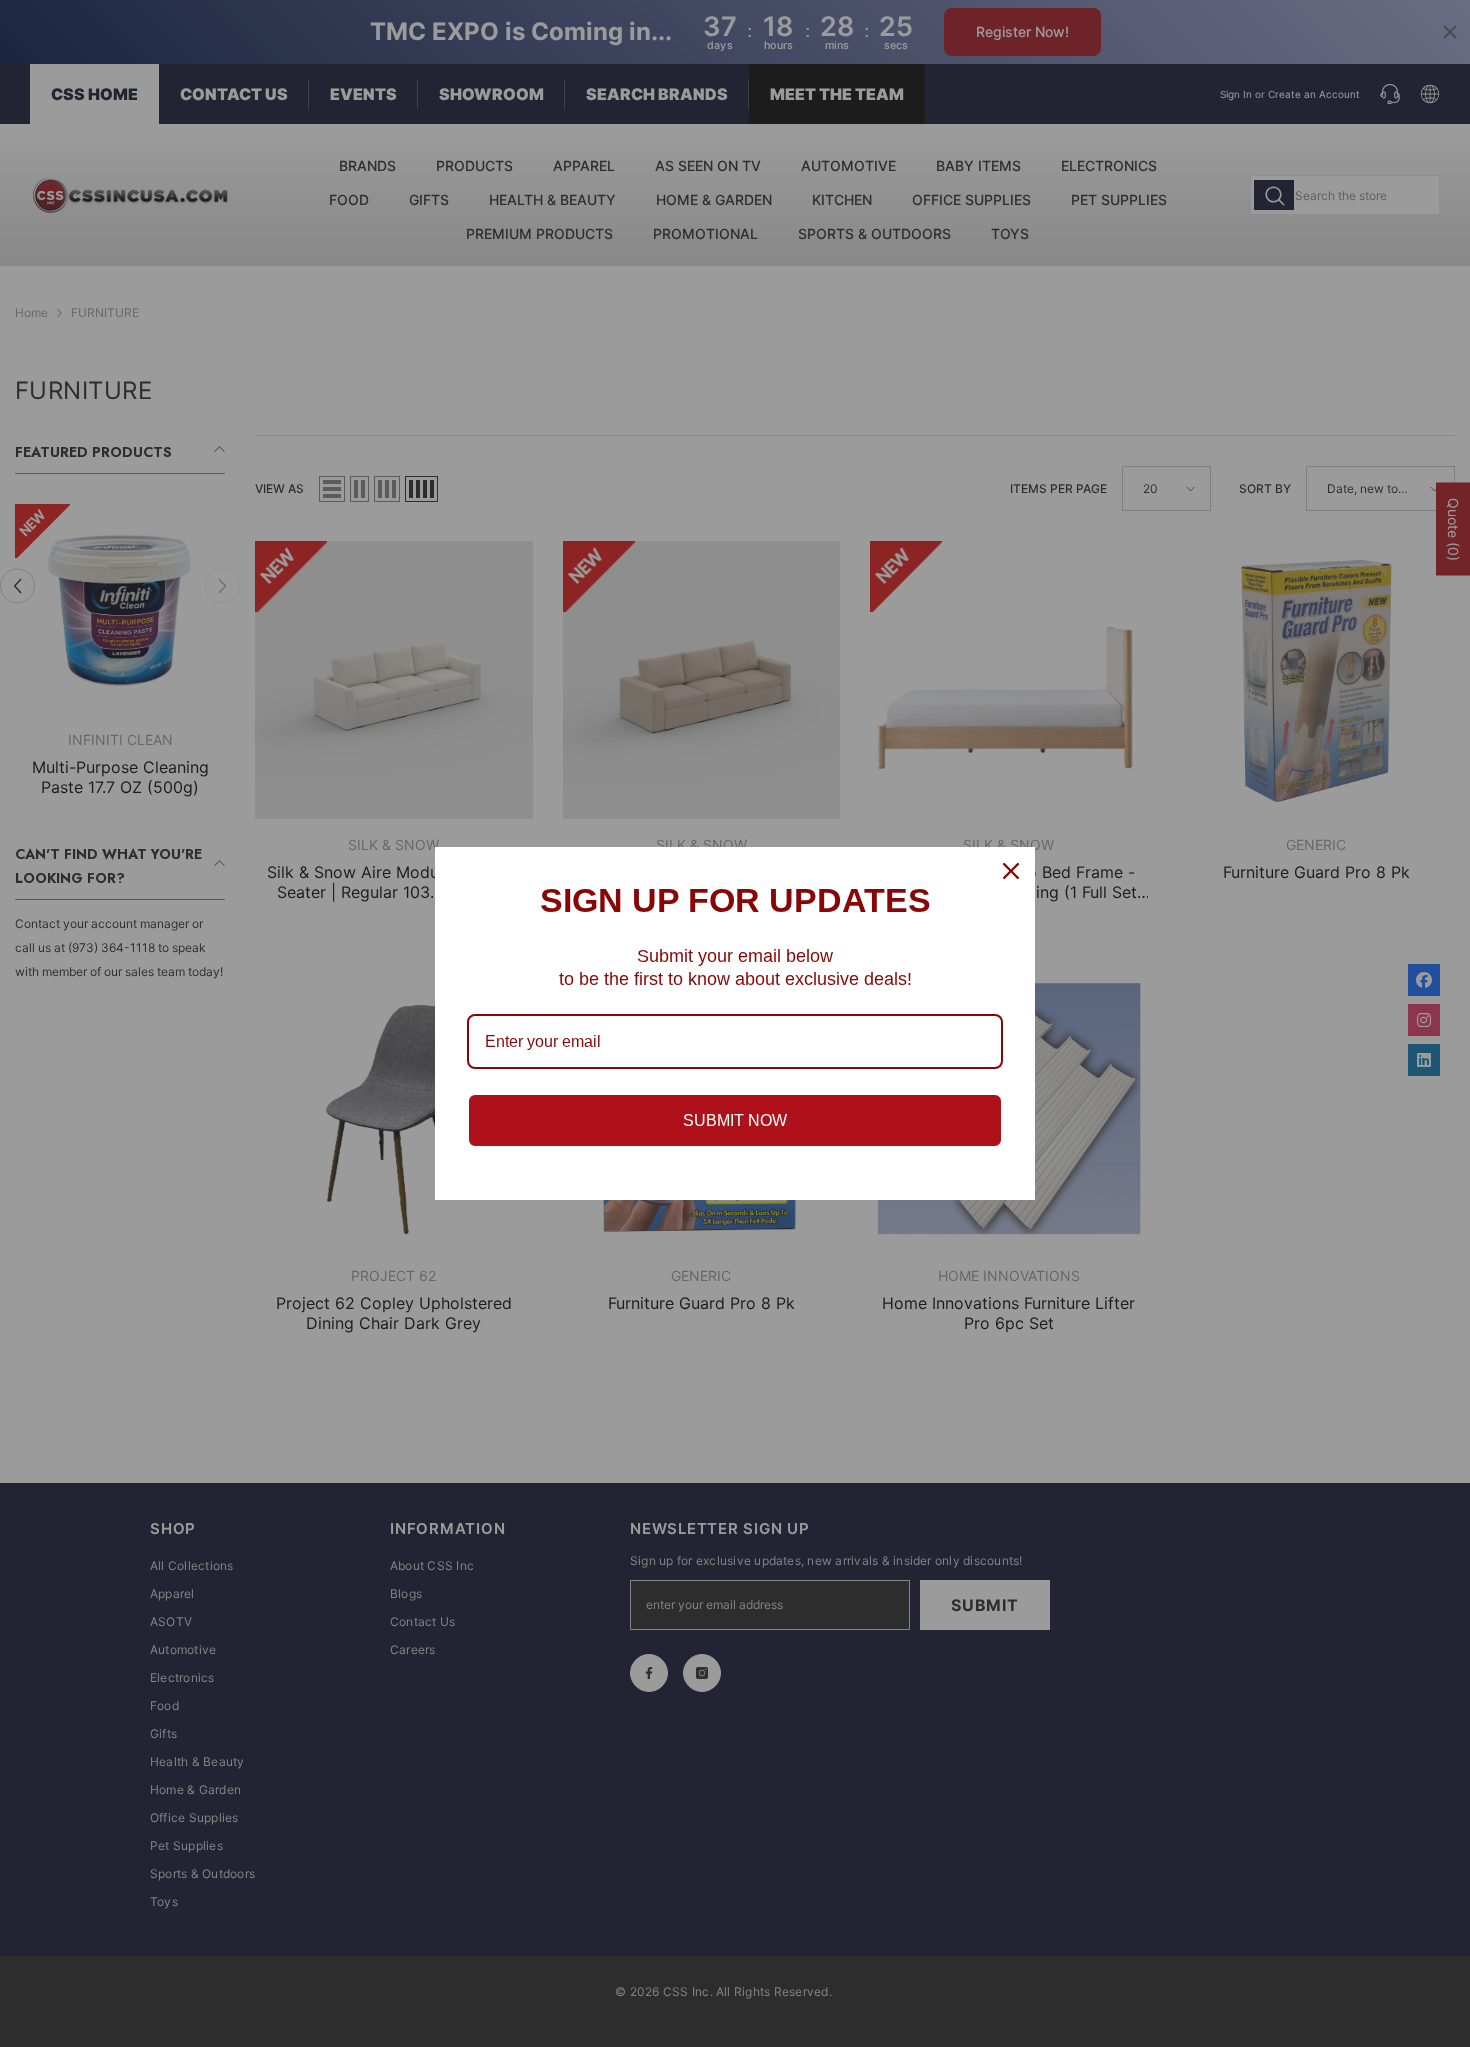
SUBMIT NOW (735, 1120)
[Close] (1011, 871)
